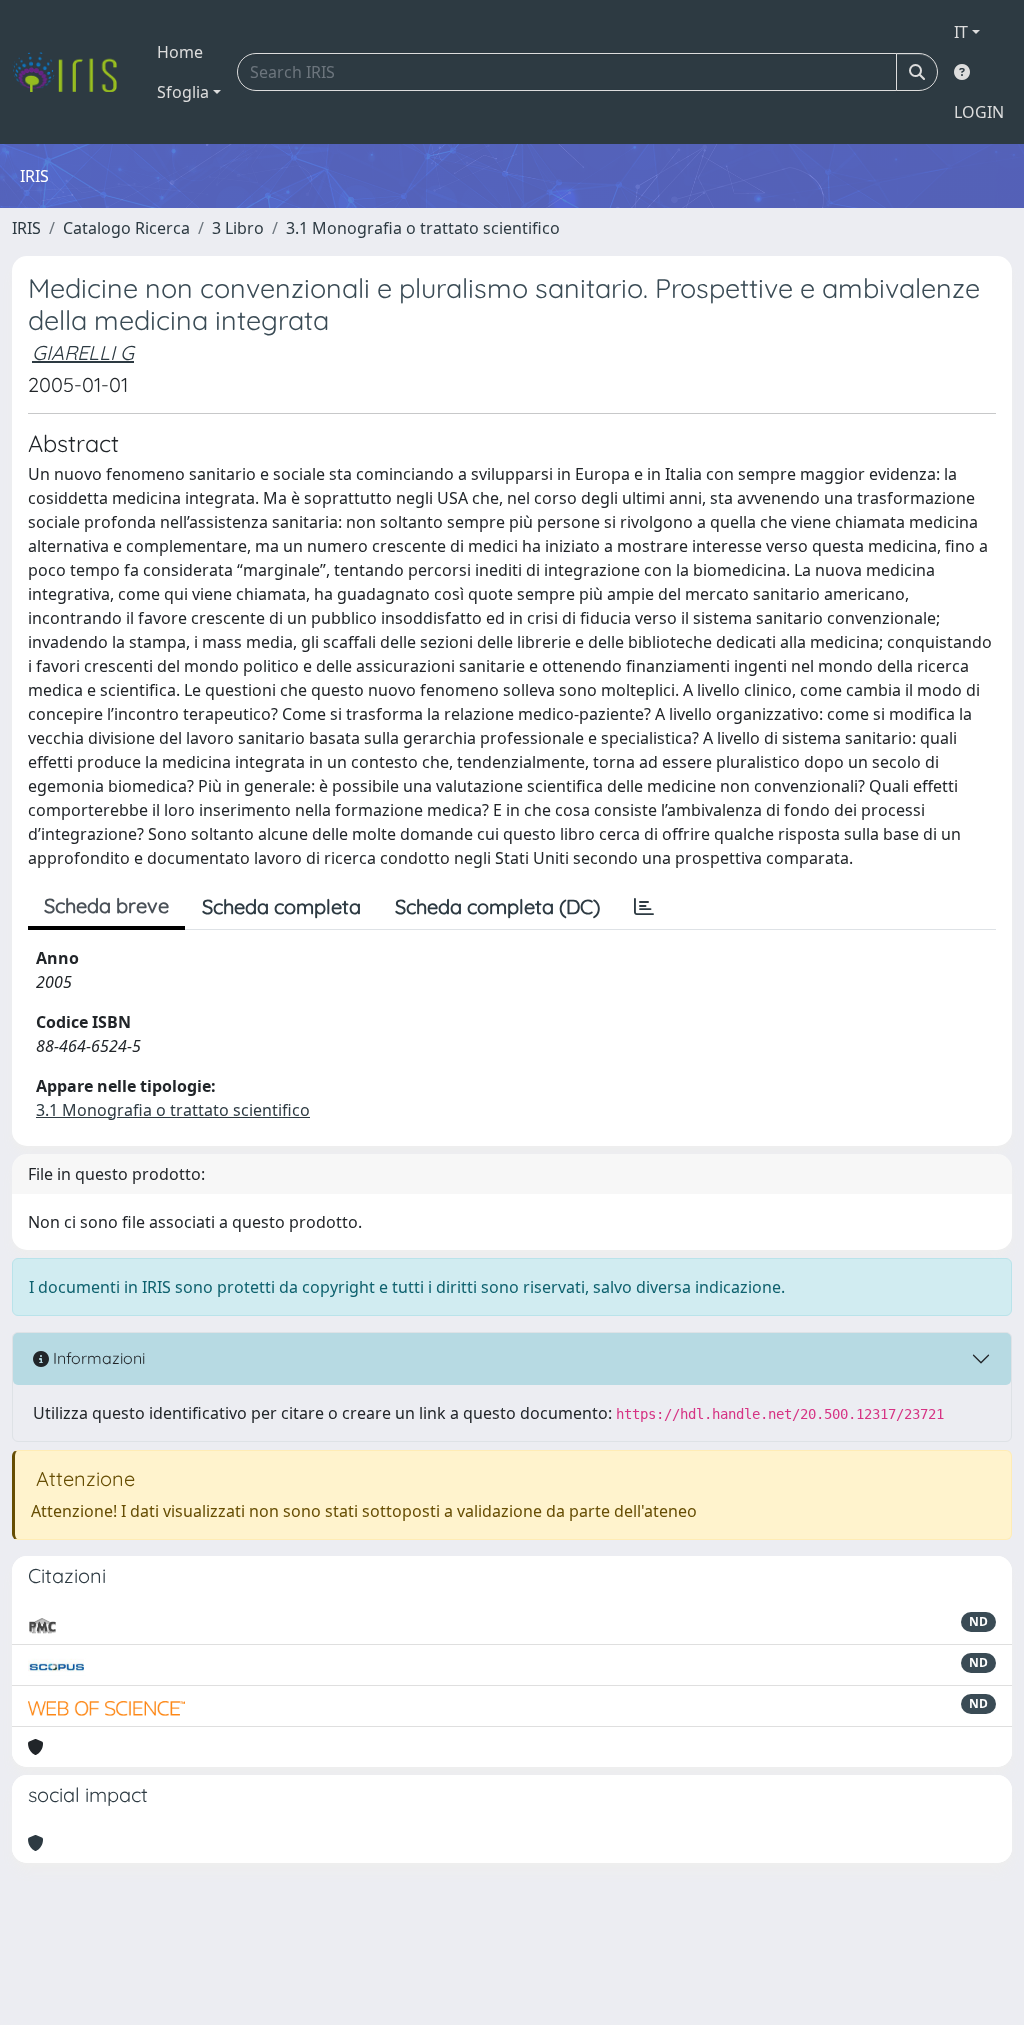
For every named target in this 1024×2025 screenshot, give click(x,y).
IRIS (26, 228)
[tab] (644, 907)
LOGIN (979, 112)
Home (180, 52)
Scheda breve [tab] (106, 905)
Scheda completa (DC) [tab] (497, 906)
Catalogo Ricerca (126, 228)
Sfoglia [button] (183, 92)
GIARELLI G (83, 352)
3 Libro (238, 228)
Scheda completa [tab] (281, 906)
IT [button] (961, 32)
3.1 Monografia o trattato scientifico (423, 228)
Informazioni (97, 1358)
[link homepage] (72, 72)
